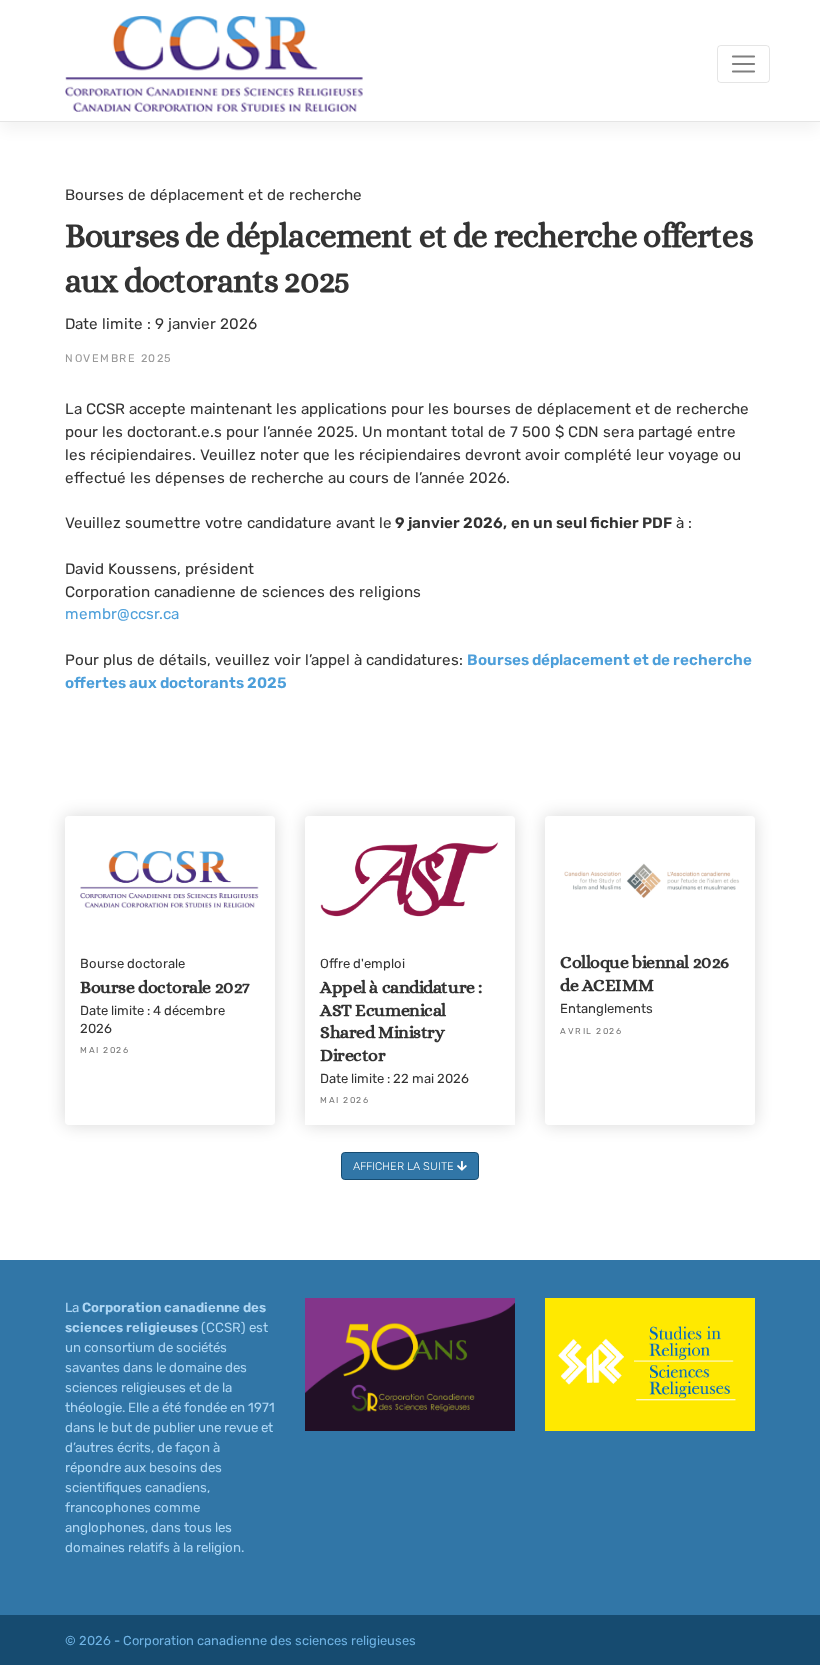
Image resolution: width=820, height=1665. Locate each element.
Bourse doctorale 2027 (165, 987)
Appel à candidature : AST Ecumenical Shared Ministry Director (401, 1021)
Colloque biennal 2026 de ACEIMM (644, 973)
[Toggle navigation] (743, 64)
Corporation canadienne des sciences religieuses (269, 1640)
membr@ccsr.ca (122, 614)
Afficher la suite (405, 1166)
